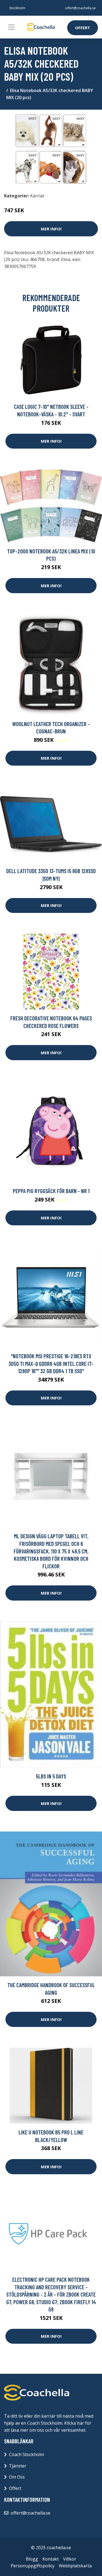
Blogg (32, 2559)
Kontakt (51, 2559)
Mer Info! (51, 229)
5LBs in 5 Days (51, 1776)
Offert (83, 28)
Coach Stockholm (27, 2454)
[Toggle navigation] (11, 27)
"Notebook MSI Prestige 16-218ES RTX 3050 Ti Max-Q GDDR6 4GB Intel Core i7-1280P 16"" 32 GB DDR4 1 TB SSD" (51, 1363)
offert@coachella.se (80, 8)
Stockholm (17, 8)
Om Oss (17, 2477)
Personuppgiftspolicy (33, 2566)
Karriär (37, 196)
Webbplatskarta (75, 2566)
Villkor (70, 2559)
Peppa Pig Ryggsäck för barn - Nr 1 (51, 1191)
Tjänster (18, 2466)
